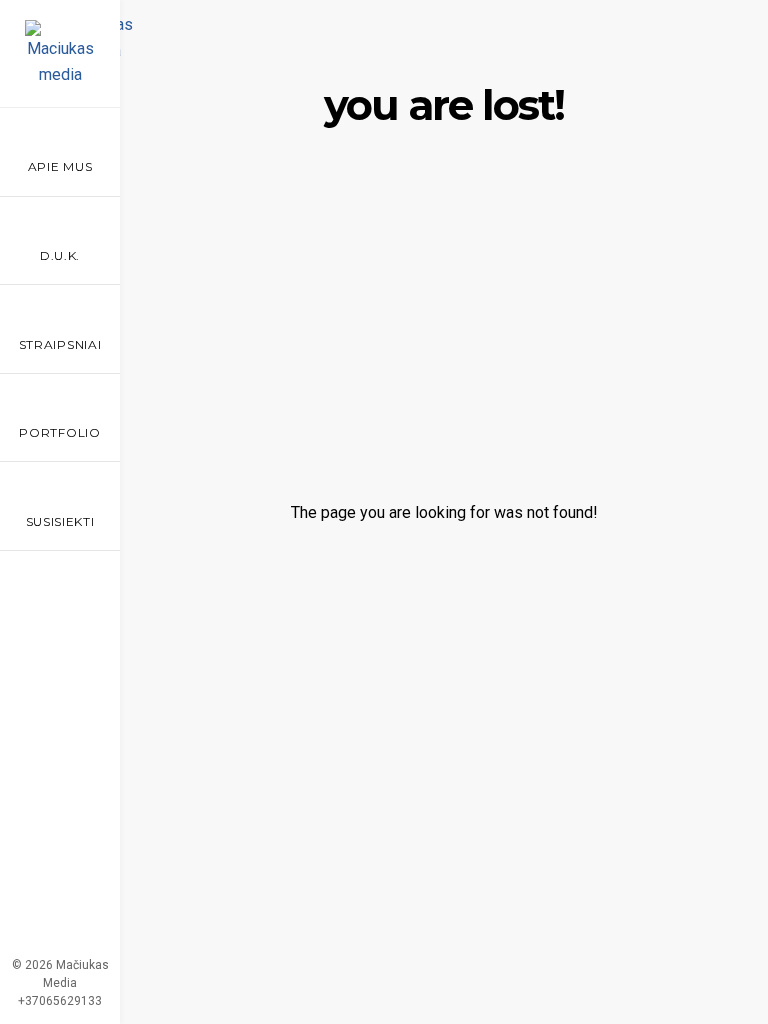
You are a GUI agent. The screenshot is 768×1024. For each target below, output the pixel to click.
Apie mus (60, 166)
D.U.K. (60, 255)
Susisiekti (60, 521)
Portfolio (59, 432)
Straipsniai (60, 344)
